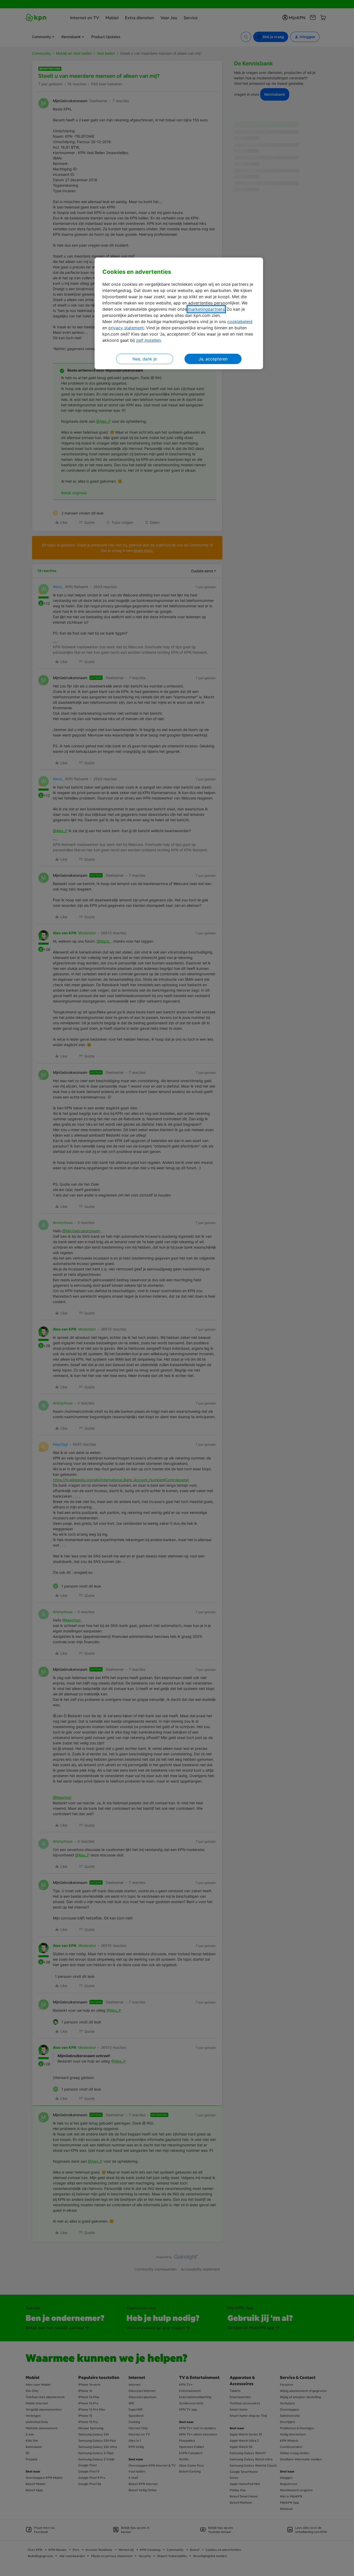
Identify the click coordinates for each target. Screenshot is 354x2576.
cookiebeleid (240, 322)
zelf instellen (148, 340)
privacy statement (126, 328)
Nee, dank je (145, 359)
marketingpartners (206, 309)
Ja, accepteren (213, 359)
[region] (179, 313)
